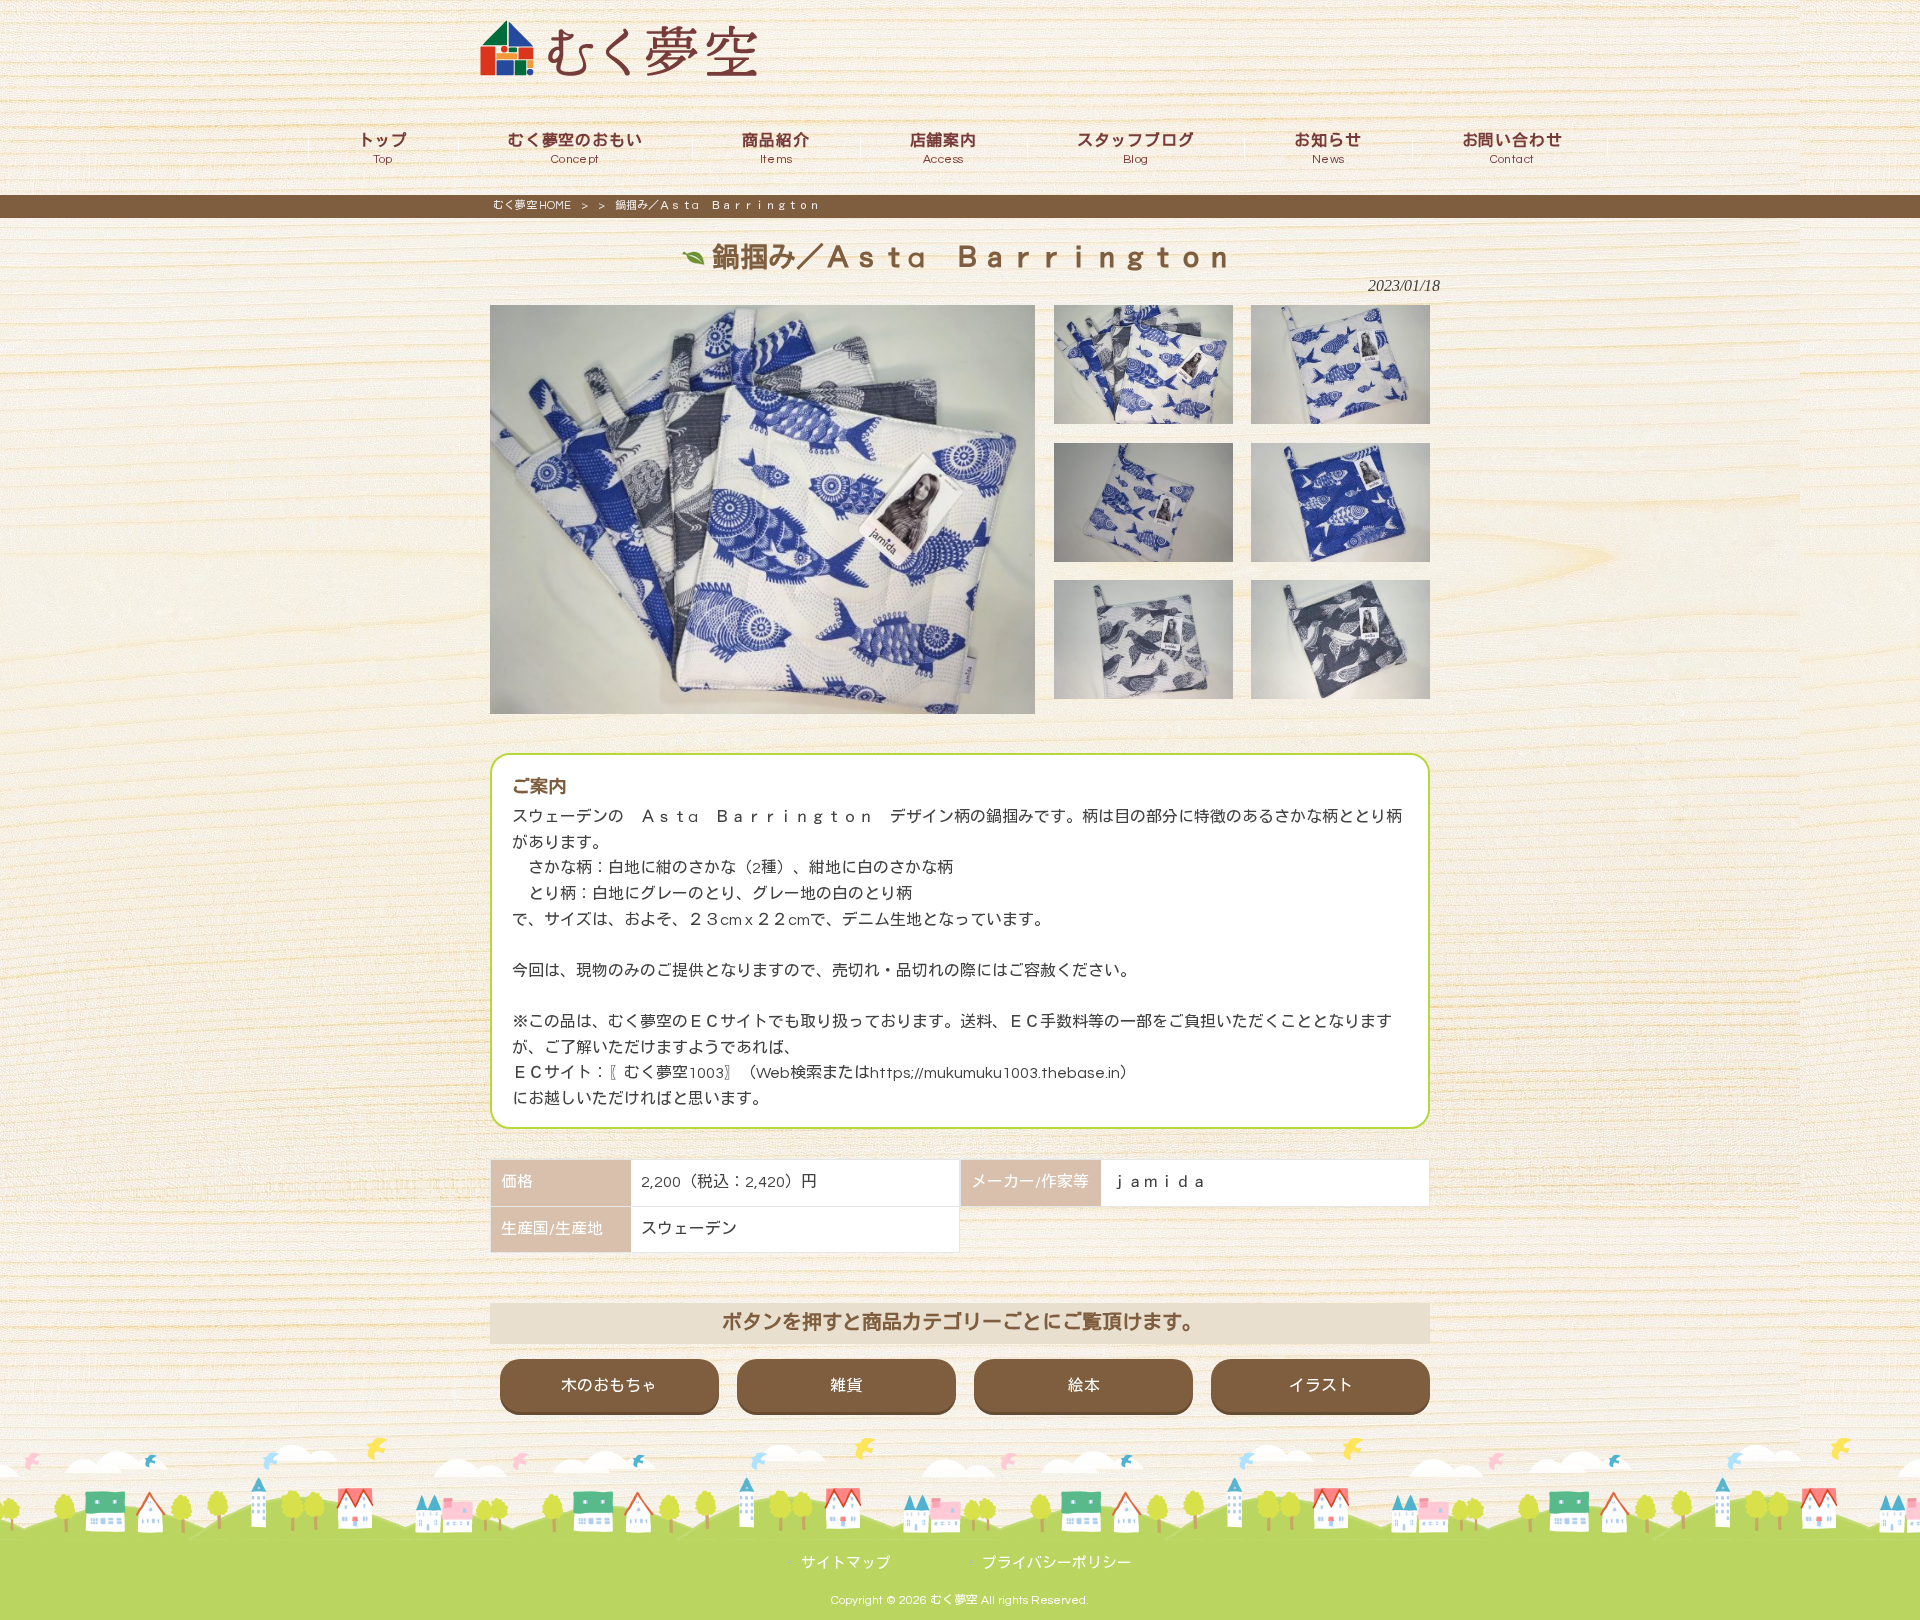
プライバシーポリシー (1057, 1563)
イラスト (1321, 1386)
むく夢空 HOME (532, 205)
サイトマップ (846, 1563)
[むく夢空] (618, 71)
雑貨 (846, 1386)
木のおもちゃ (609, 1386)
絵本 (1084, 1386)
